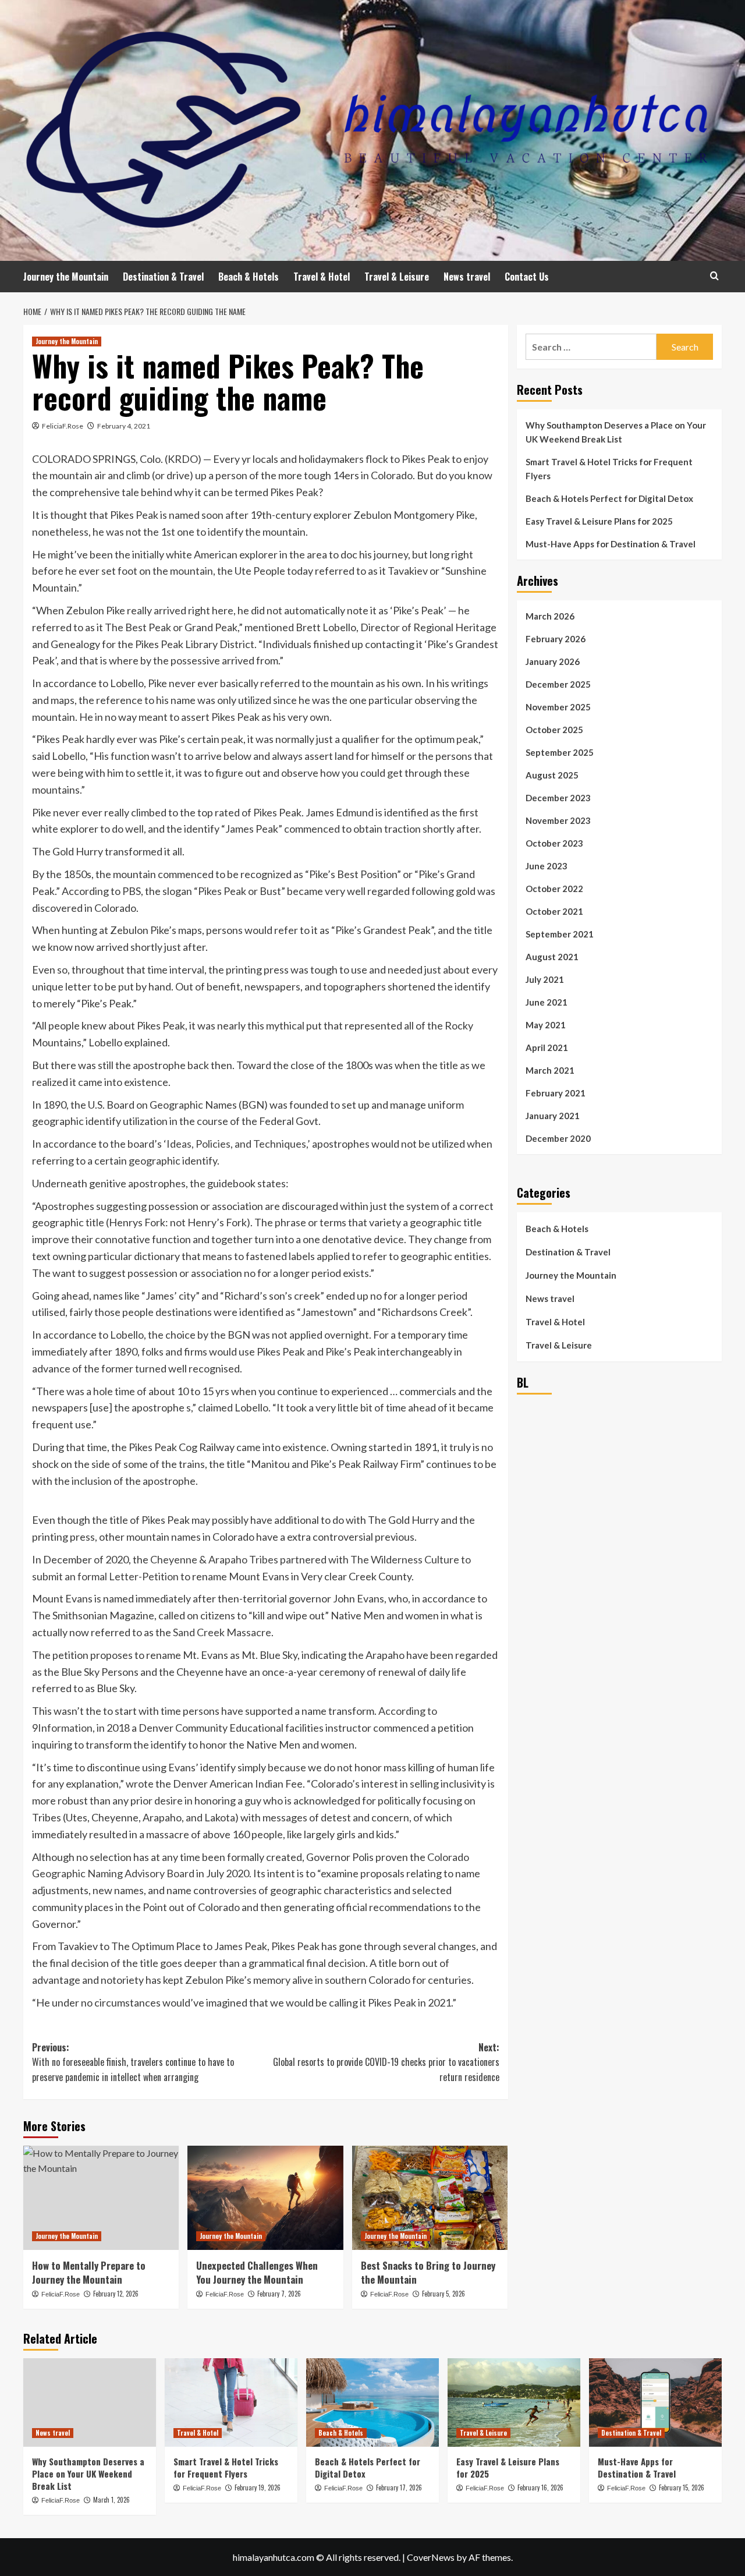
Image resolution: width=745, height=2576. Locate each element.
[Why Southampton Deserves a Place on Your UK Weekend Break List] (90, 2402)
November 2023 (558, 820)
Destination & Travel (163, 277)
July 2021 (545, 979)
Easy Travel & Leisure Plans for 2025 (599, 521)
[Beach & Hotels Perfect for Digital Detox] (372, 2402)
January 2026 (553, 661)
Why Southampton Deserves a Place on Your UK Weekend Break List (616, 432)
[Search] (714, 276)
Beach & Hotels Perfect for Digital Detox (609, 498)
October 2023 (554, 843)
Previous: (133, 2062)
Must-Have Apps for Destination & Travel (611, 544)
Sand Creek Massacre (222, 1632)
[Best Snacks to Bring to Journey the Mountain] (430, 2198)
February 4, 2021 (124, 426)
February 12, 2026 (116, 2294)
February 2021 (556, 1093)
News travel (467, 277)
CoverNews (431, 2557)
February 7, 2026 (279, 2294)
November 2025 (558, 707)
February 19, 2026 (258, 2487)
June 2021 (547, 1002)
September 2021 (560, 934)
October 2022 (554, 889)
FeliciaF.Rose (63, 426)
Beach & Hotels (249, 277)
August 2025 (552, 775)
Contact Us (527, 277)
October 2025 (554, 730)
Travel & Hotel (322, 277)
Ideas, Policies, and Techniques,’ (238, 1144)
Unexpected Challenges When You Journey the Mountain (257, 2272)
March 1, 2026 (111, 2500)
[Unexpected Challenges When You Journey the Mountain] (265, 2198)
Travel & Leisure (397, 277)
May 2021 (546, 1025)
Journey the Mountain (66, 277)
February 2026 (556, 639)
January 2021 (553, 1116)
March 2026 (550, 616)
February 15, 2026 (682, 2487)
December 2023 (558, 798)
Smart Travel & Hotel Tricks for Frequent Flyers (609, 469)
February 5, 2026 (444, 2294)
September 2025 (560, 752)
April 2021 (547, 1048)
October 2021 (554, 911)
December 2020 (558, 1138)
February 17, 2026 (399, 2487)
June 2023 (547, 866)
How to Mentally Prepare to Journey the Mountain (89, 2272)
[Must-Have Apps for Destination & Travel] (655, 2402)
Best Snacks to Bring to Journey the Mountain (428, 2272)
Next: (386, 2062)
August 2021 (552, 957)
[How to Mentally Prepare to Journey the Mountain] (101, 2198)
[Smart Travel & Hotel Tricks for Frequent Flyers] (231, 2402)
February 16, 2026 (540, 2487)
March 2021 (550, 1070)
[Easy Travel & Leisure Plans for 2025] (514, 2402)
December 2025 (558, 684)
